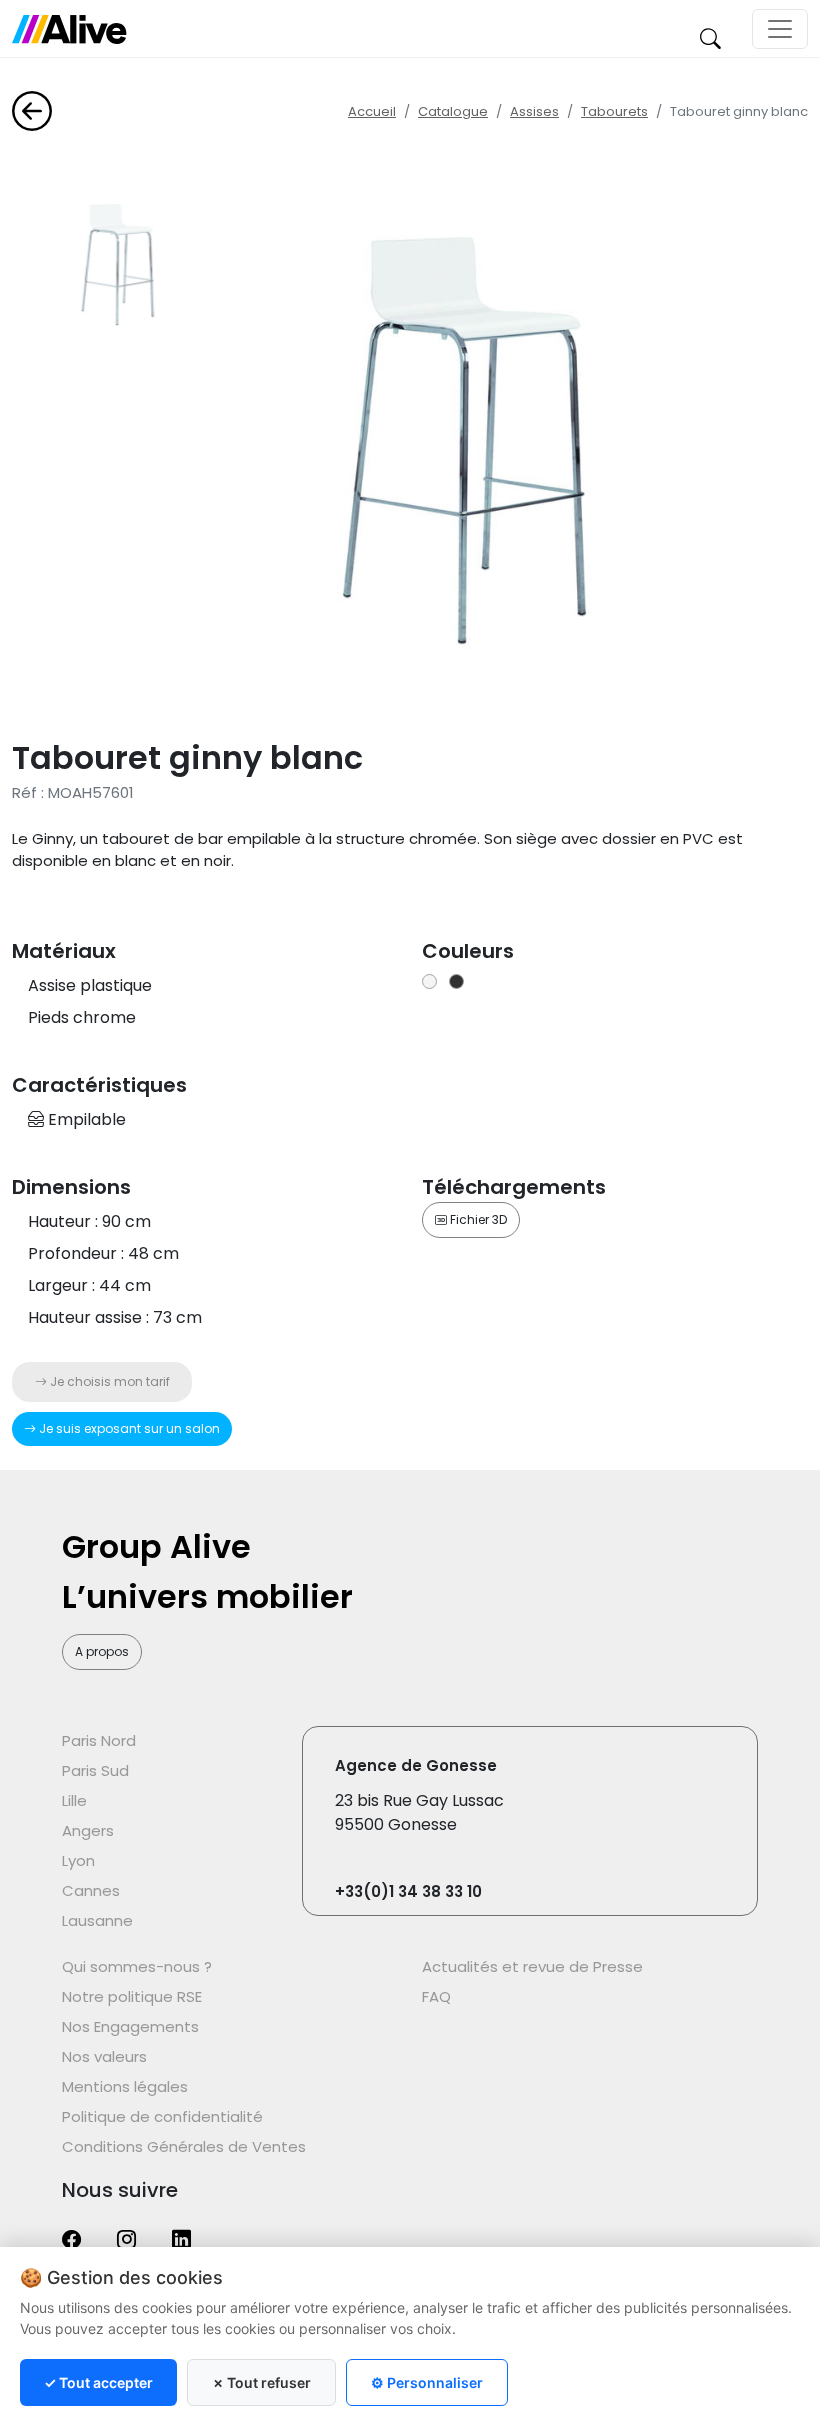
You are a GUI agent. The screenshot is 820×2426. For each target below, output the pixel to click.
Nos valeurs (104, 2056)
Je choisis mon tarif (108, 1381)
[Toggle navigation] (780, 29)
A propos (102, 1651)
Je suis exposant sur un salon (128, 1428)
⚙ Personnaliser (427, 2382)
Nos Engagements (130, 2026)
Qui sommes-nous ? (137, 1966)
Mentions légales (125, 2086)
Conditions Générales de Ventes (184, 2146)
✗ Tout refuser (261, 2382)
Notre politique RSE (132, 1996)
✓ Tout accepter (98, 2382)
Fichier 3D (477, 1219)
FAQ (436, 1996)
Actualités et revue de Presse (532, 1966)
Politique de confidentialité (162, 2116)
